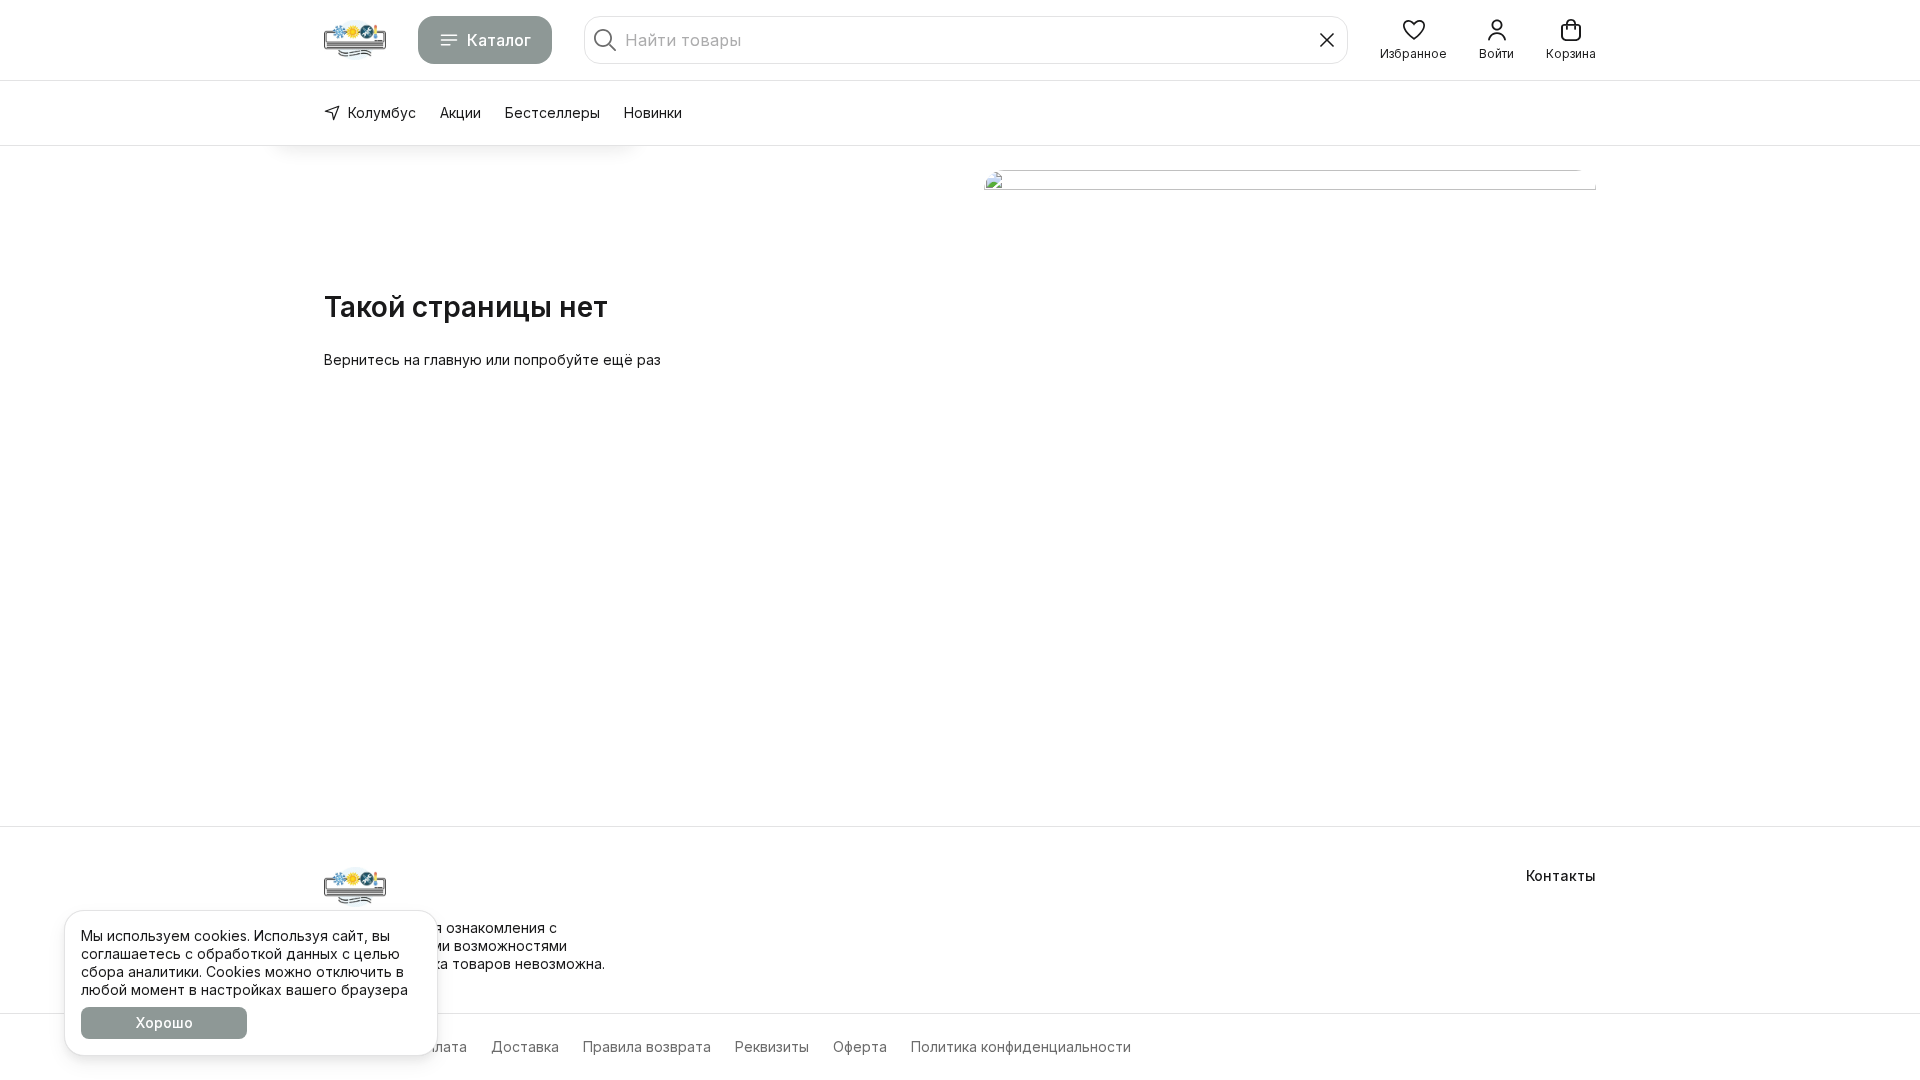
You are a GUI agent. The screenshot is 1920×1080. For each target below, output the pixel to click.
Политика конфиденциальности (1021, 1046)
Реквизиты (772, 1046)
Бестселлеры (552, 112)
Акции (460, 112)
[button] (1413, 40)
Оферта (860, 1046)
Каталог (499, 40)
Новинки (653, 112)
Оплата (441, 1046)
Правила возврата (647, 1046)
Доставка (525, 1046)
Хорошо (164, 1022)
